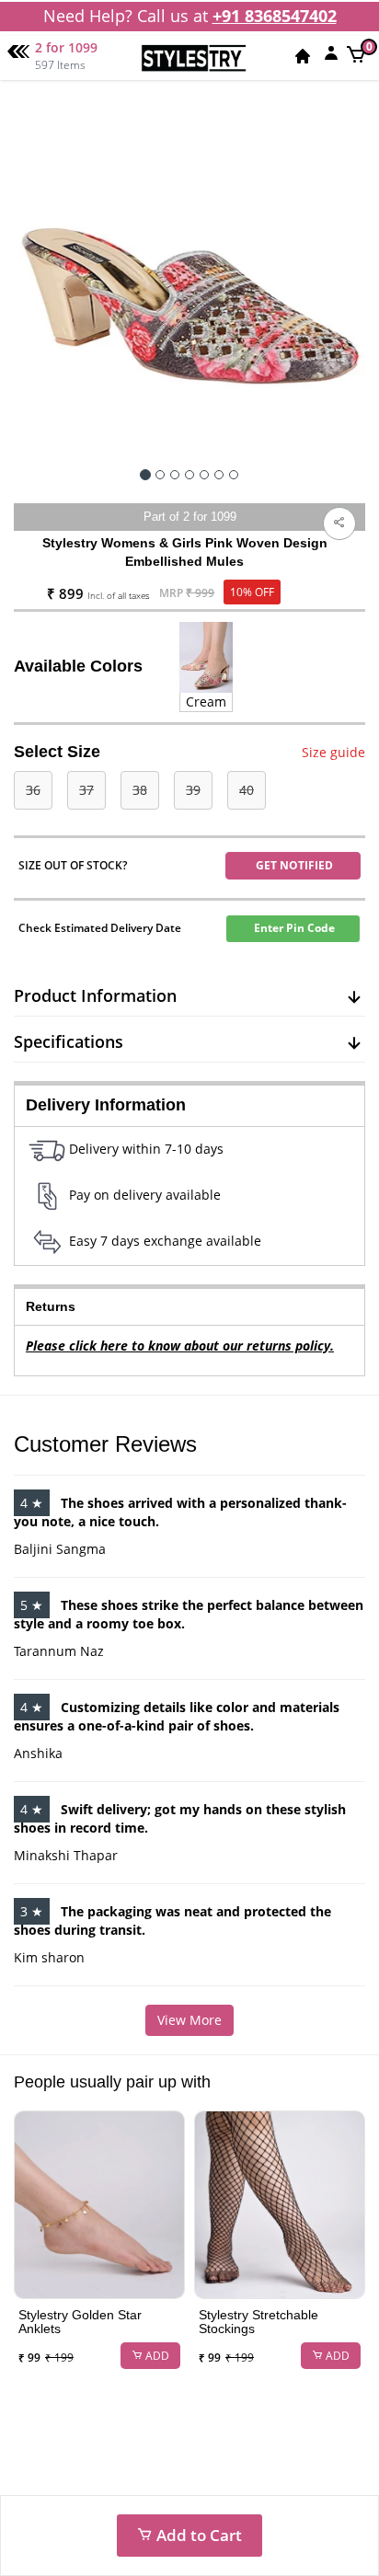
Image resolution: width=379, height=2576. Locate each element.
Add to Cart (197, 2535)
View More (189, 2020)
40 (247, 790)
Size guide (333, 752)
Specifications (69, 1041)
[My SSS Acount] (331, 52)
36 (33, 790)
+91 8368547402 (275, 16)
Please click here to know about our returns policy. (180, 1345)
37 (86, 790)
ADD (156, 2356)
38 (140, 790)
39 (193, 790)
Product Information (95, 995)
